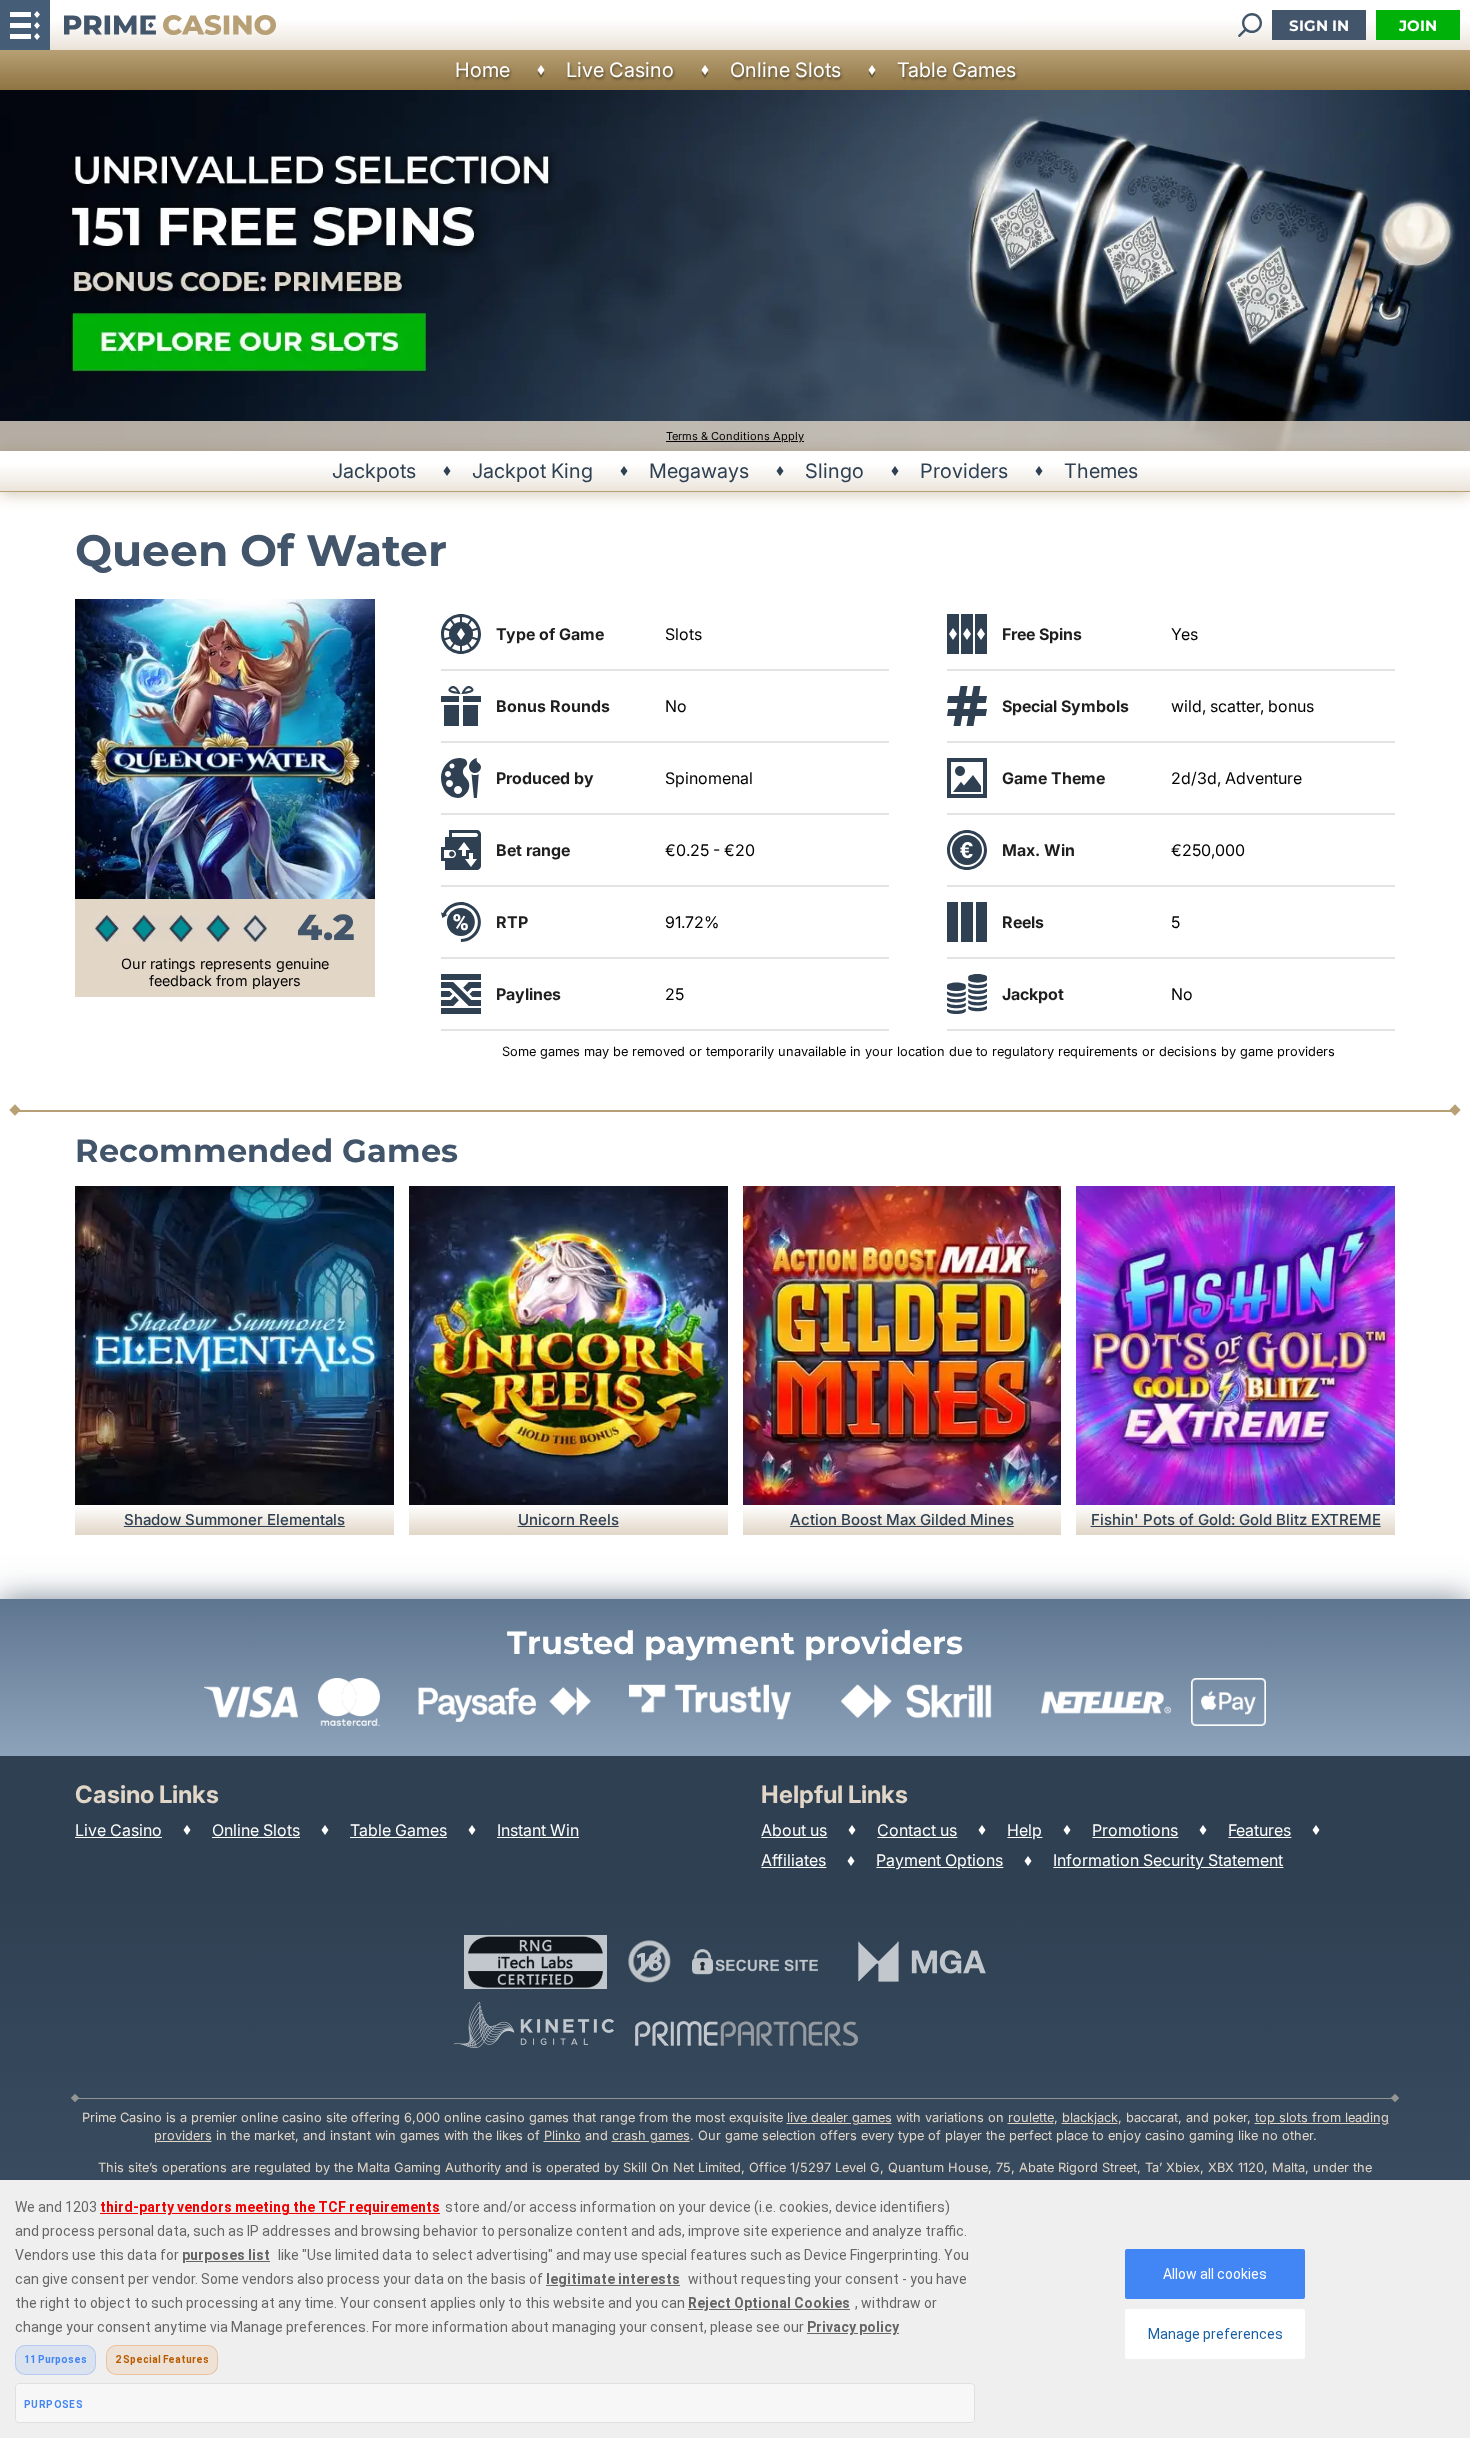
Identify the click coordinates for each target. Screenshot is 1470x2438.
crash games (651, 2135)
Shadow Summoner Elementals (234, 1519)
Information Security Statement (1168, 1860)
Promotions (1135, 1830)
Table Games (956, 70)
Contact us (917, 1830)
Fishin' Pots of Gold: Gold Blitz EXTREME (1236, 1519)
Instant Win (538, 1830)
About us (794, 1830)
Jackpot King (532, 471)
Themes (1101, 471)
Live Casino (620, 70)
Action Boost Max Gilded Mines (902, 1519)
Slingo (834, 471)
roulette (1031, 2117)
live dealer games (839, 2117)
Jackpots (374, 471)
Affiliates (793, 1860)
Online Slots (785, 70)
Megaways (699, 471)
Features (1259, 1830)
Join (1418, 25)
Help (1024, 1830)
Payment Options (939, 1860)
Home (482, 70)
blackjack (1090, 2117)
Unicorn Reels (568, 1519)
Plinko (562, 2135)
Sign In (1319, 25)
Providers (964, 471)
